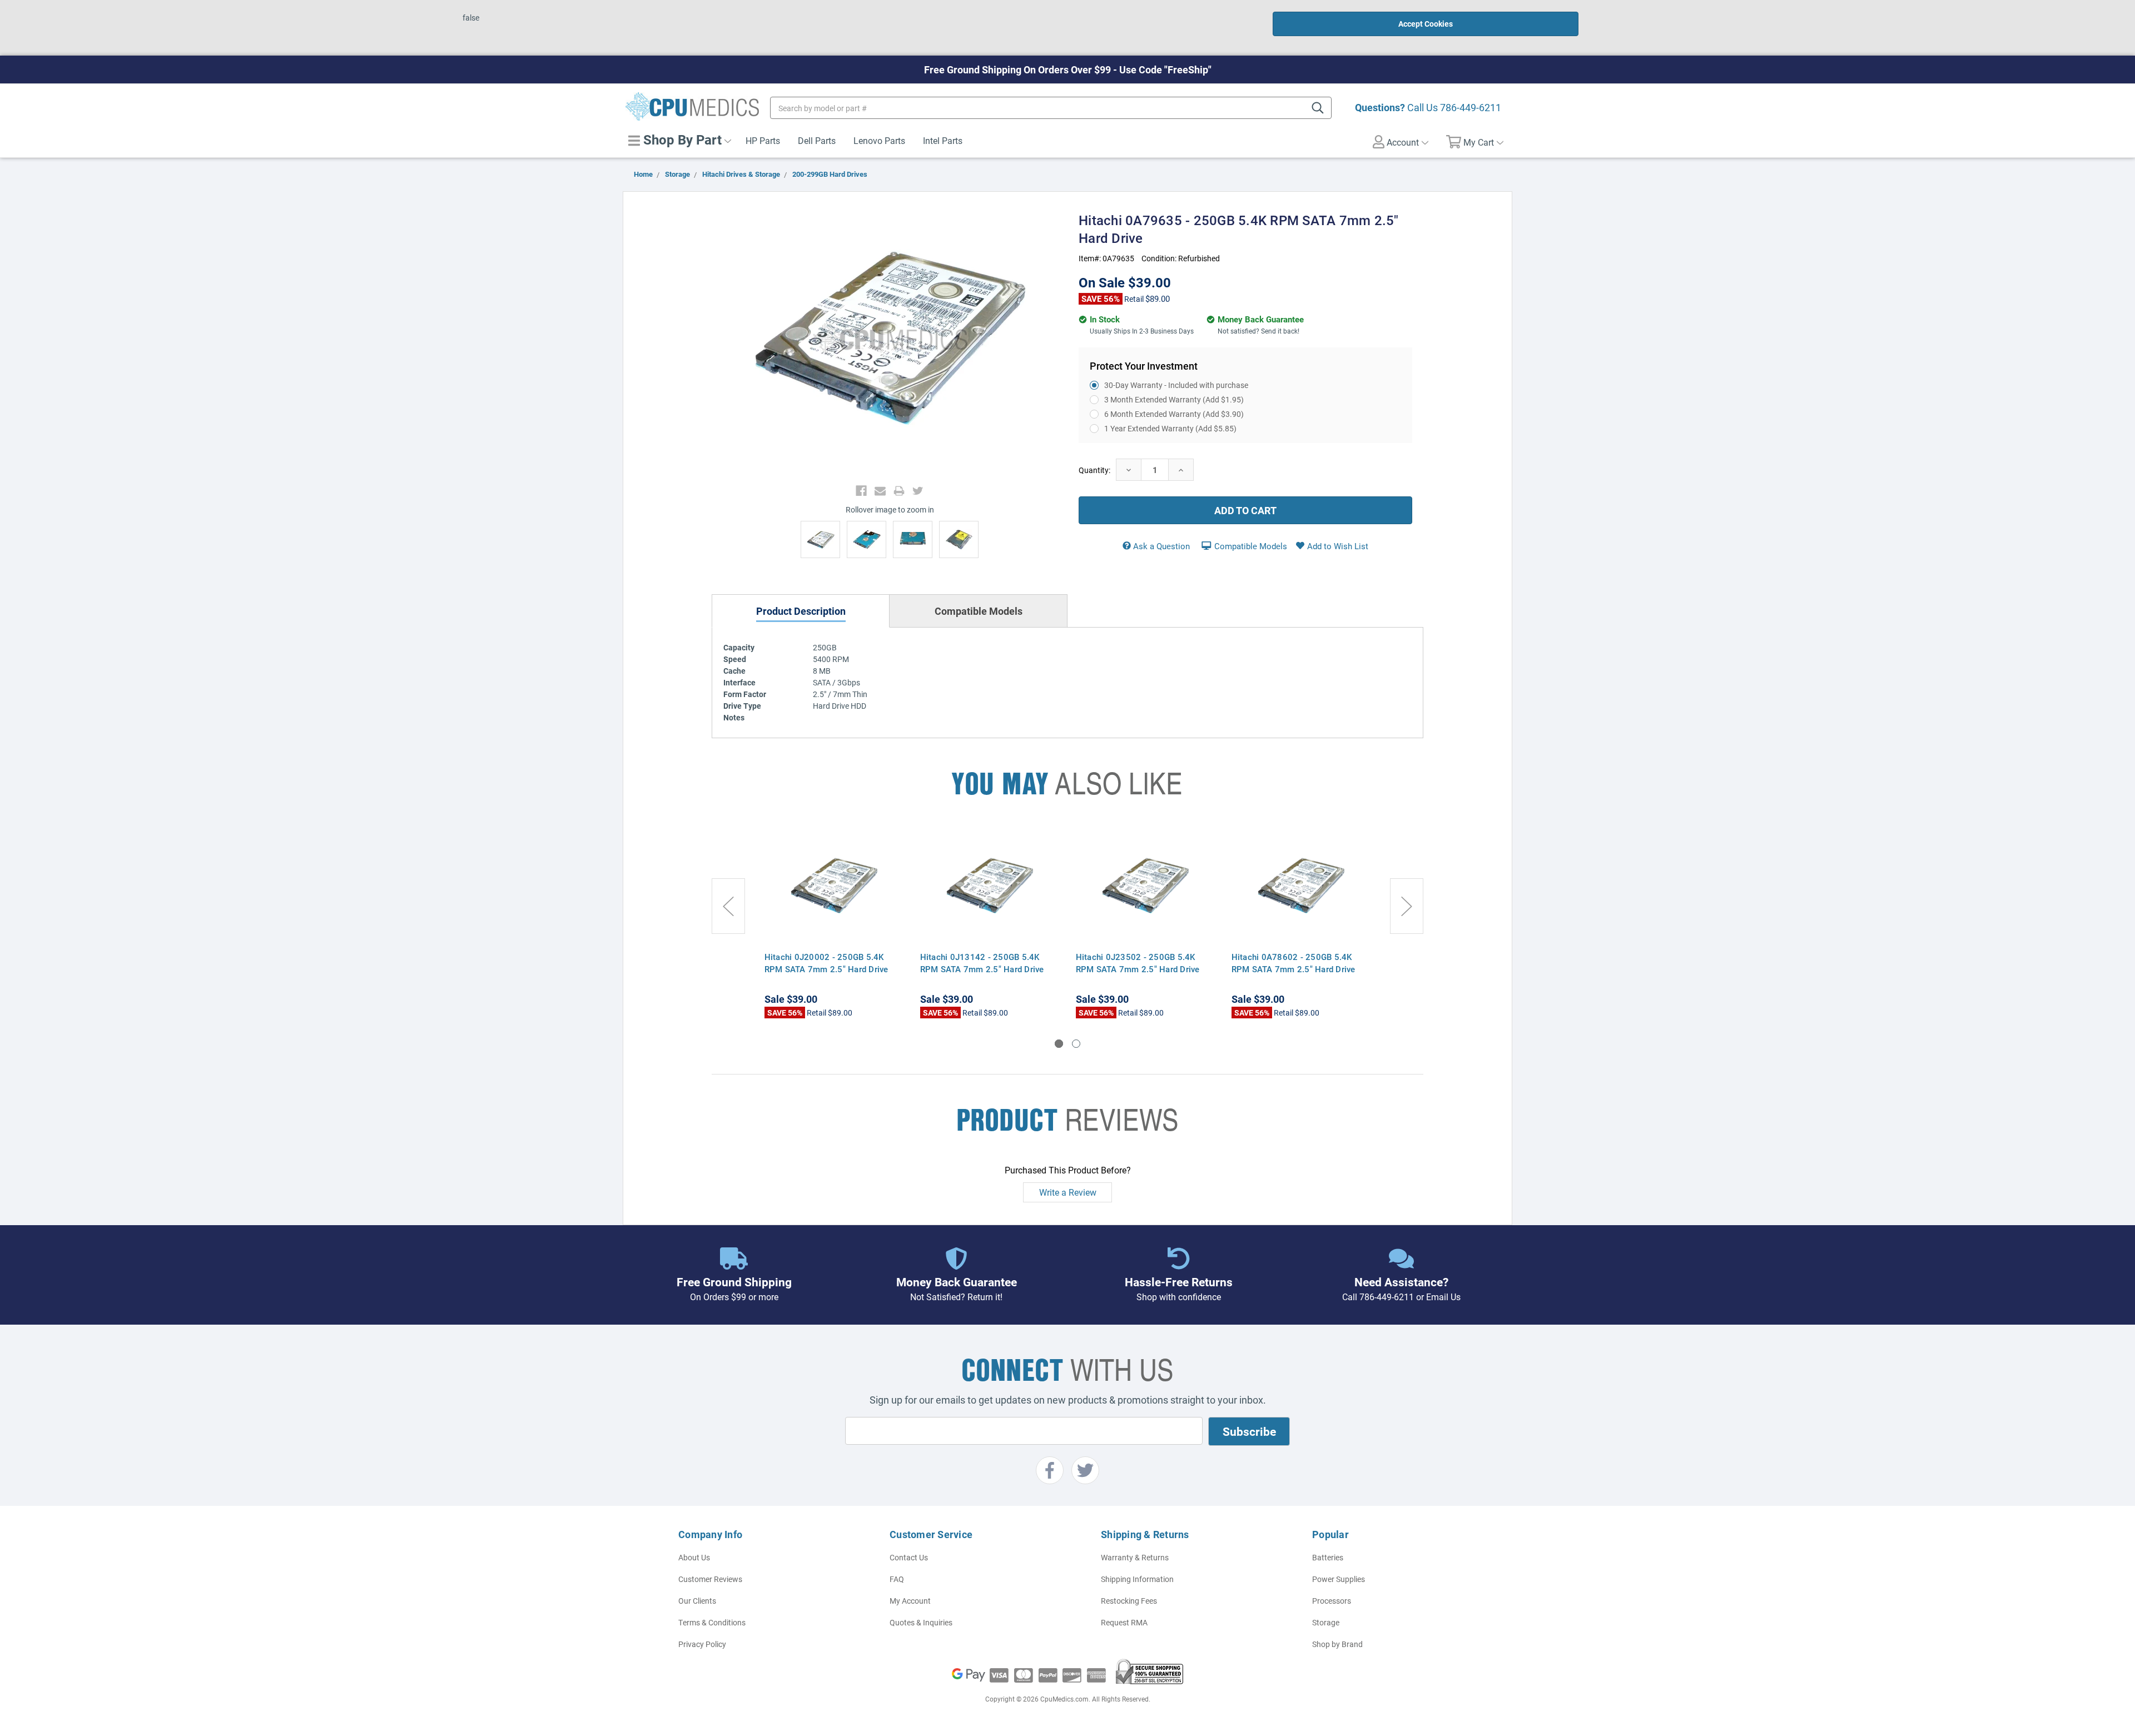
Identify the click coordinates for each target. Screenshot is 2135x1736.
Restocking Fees (1129, 1601)
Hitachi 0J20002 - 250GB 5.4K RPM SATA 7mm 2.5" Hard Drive (826, 963)
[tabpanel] (834, 923)
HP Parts (763, 140)
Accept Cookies (1426, 24)
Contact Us (909, 1557)
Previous (728, 906)
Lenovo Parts (879, 140)
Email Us (1443, 1297)
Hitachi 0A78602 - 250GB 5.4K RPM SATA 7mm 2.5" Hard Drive (1294, 963)
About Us (694, 1557)
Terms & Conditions (712, 1622)
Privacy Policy (702, 1644)
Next (1407, 906)
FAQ (897, 1579)
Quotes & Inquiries (921, 1622)
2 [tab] (1076, 1044)
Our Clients (697, 1601)
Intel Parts (943, 140)
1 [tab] (1059, 1044)
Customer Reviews (710, 1579)
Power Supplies (1339, 1579)
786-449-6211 (1471, 107)
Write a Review (1068, 1192)
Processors (1332, 1601)
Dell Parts (817, 140)
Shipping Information (1137, 1579)
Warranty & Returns (1135, 1557)
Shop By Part (681, 140)
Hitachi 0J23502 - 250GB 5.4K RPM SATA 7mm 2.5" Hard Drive (1138, 963)
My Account (910, 1601)
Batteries (1328, 1557)
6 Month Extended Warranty (1174, 414)
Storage (1326, 1622)
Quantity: (1094, 470)
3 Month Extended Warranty (1174, 399)
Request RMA (1124, 1622)
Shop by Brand (1337, 1644)
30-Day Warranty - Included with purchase (1176, 385)
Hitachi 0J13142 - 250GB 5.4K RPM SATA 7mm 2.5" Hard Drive (982, 963)
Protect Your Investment (1144, 366)
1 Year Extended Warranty (1170, 428)
